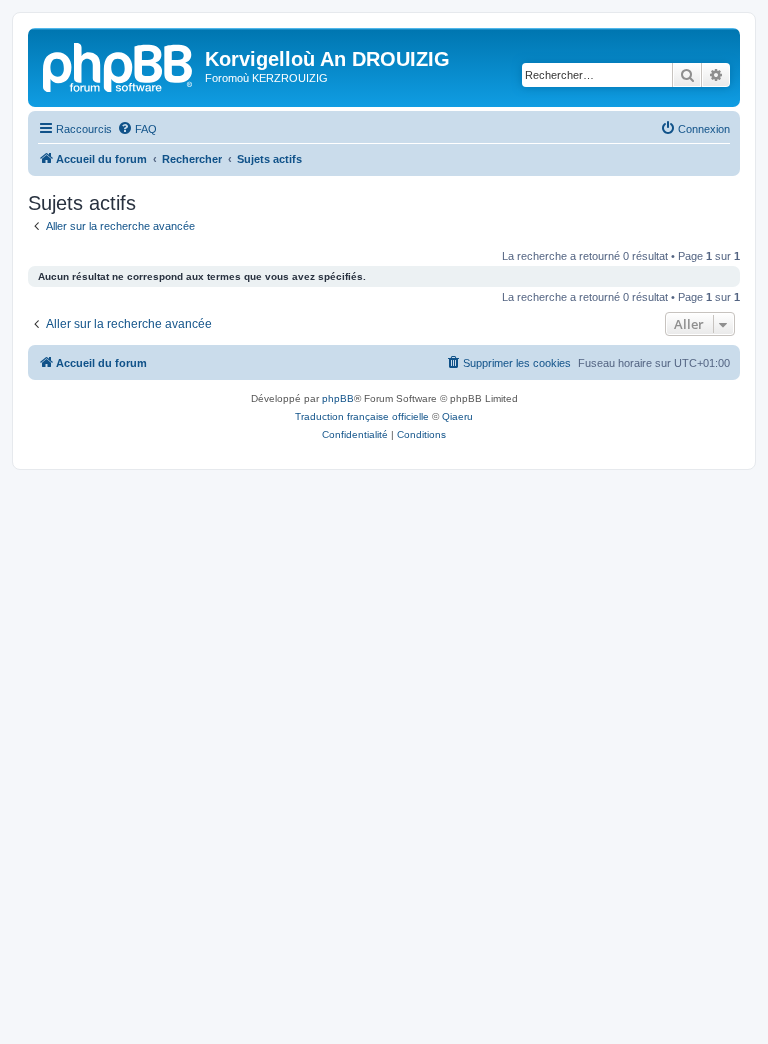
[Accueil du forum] (119, 65)
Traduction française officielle (362, 416)
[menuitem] (137, 129)
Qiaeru (457, 416)
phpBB (338, 398)
